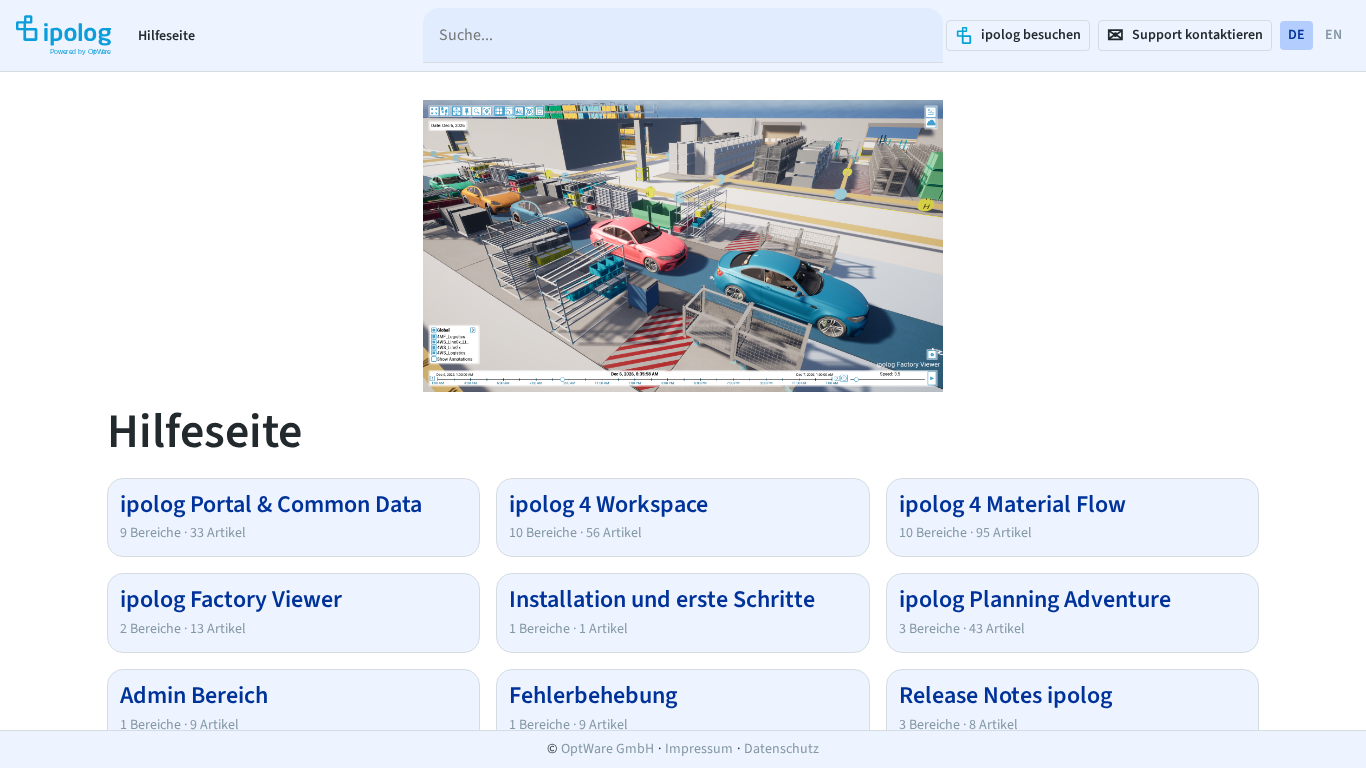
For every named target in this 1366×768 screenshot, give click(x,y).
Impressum (699, 749)
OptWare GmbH (607, 749)
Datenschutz (781, 749)
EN (1333, 35)
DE (1296, 35)
